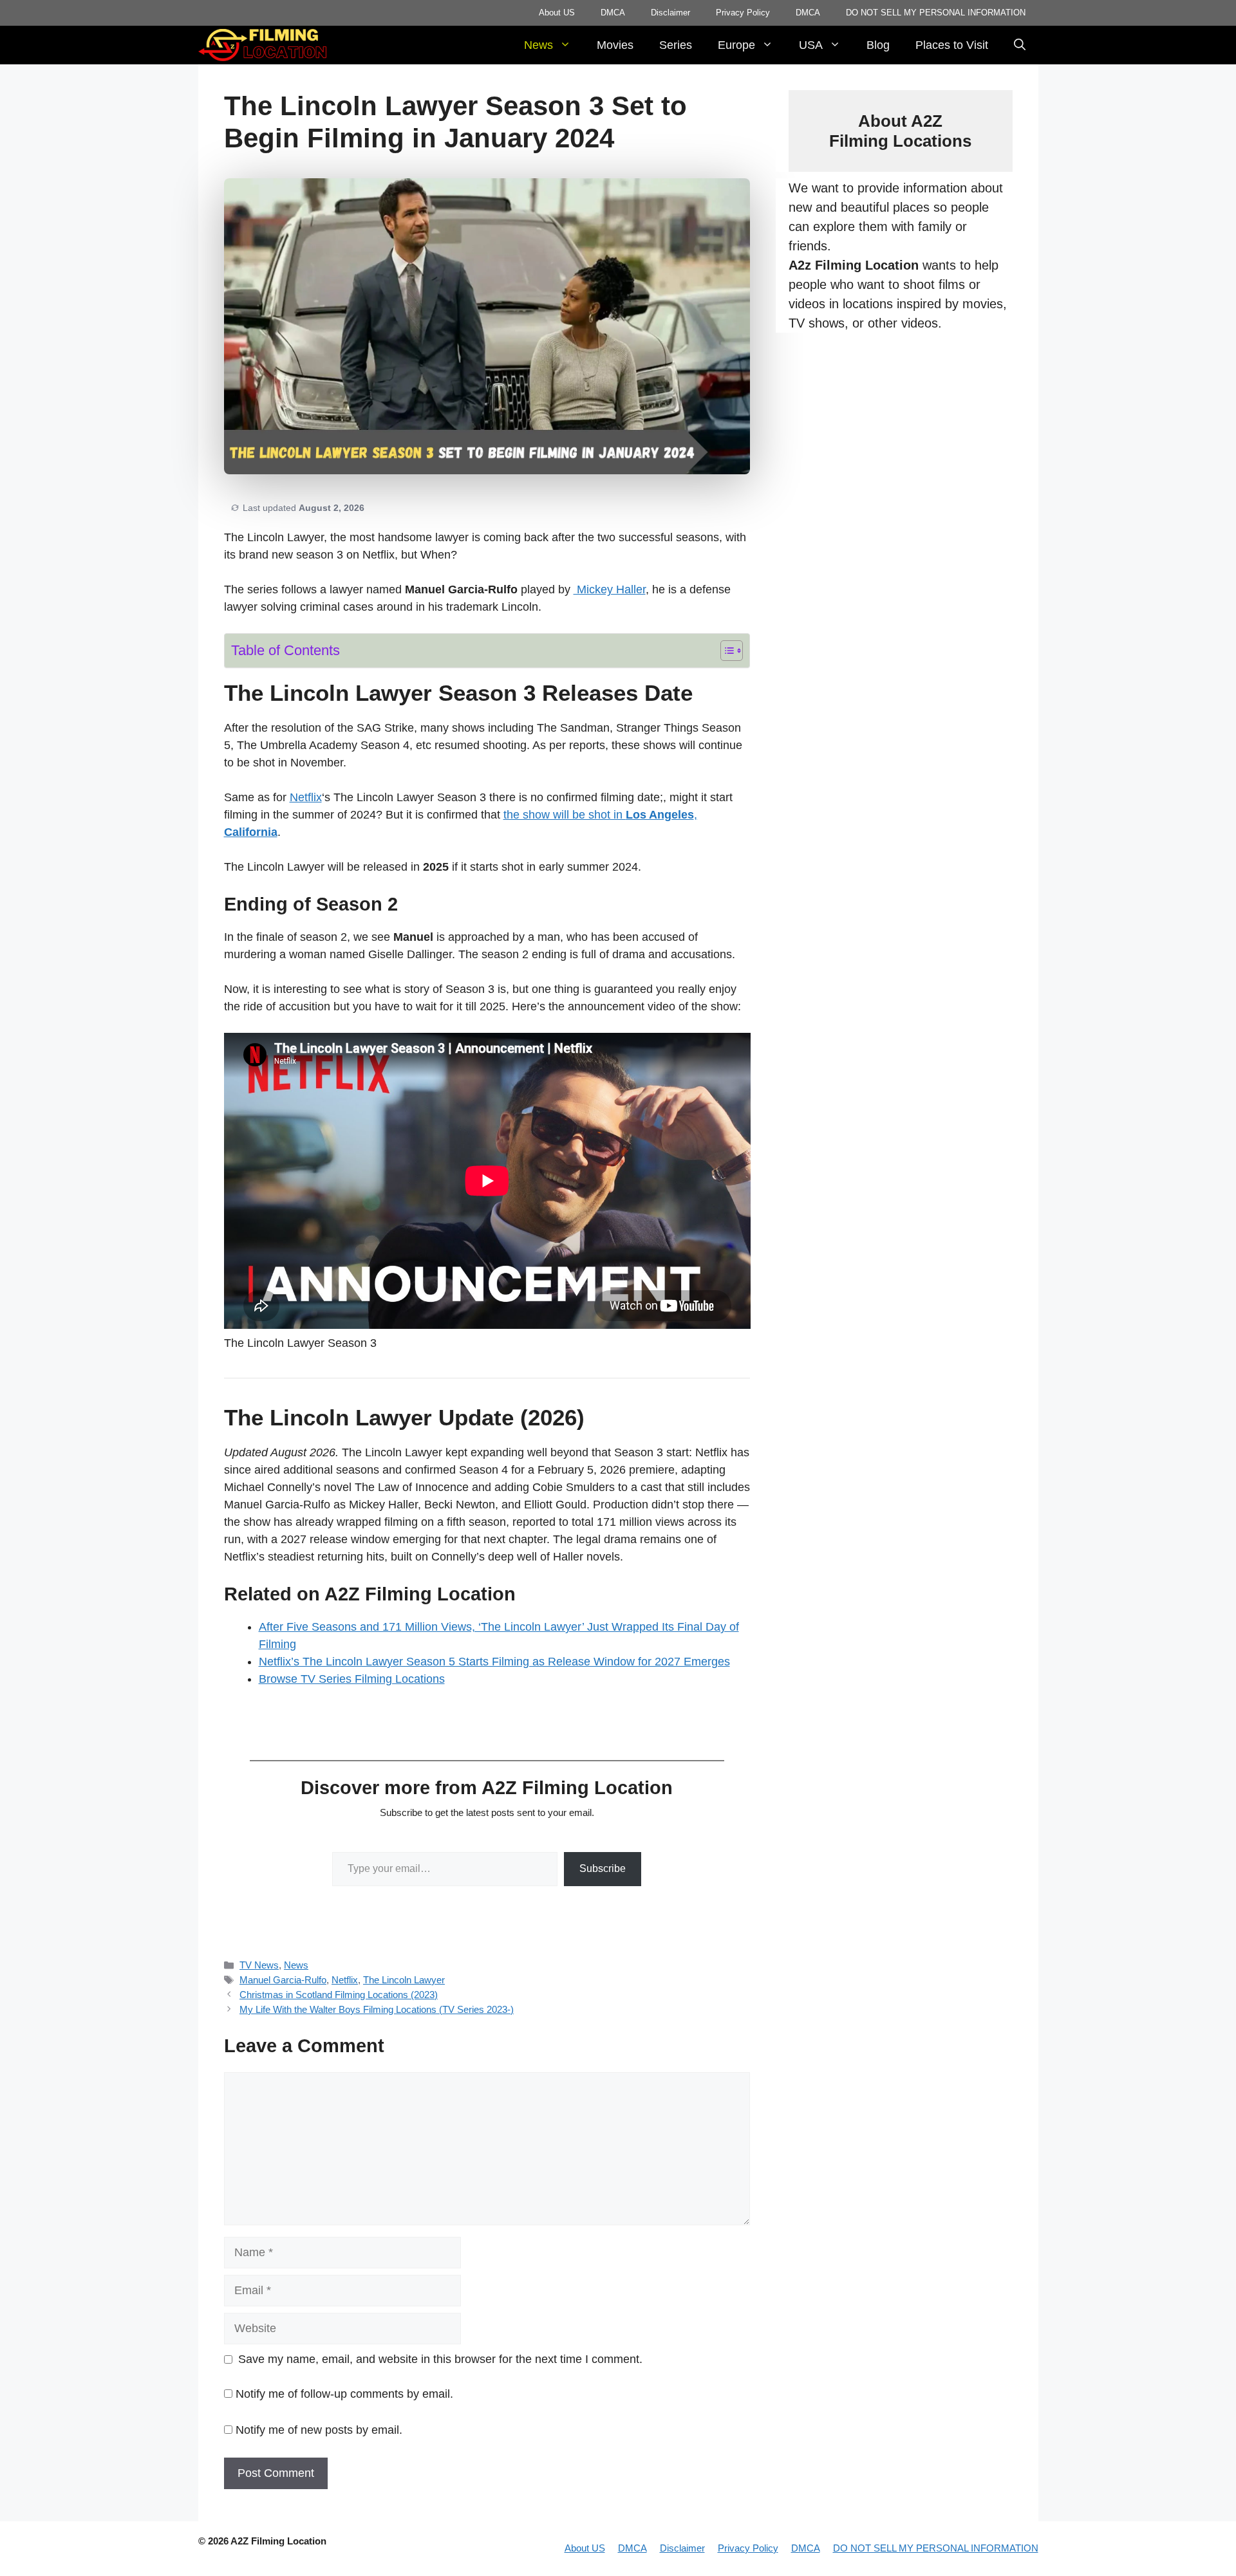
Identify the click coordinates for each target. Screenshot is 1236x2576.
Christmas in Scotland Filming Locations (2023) (339, 1995)
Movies (615, 45)
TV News (259, 1965)
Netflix (306, 797)
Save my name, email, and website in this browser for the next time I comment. (440, 2359)
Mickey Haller (610, 589)
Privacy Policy (743, 13)
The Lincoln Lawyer (404, 1980)
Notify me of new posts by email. (319, 2430)
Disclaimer (670, 13)
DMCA (613, 13)
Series (676, 45)
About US (557, 13)
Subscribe (603, 1868)
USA (811, 45)
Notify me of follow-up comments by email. (344, 2394)
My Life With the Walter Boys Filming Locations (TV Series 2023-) (377, 2009)
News (538, 45)
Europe (736, 45)
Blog (878, 45)
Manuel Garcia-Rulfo (283, 1980)
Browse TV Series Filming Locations (352, 1679)
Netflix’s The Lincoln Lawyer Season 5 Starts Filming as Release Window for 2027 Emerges (494, 1662)
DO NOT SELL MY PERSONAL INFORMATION (936, 13)
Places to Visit (952, 45)
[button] (1020, 45)
